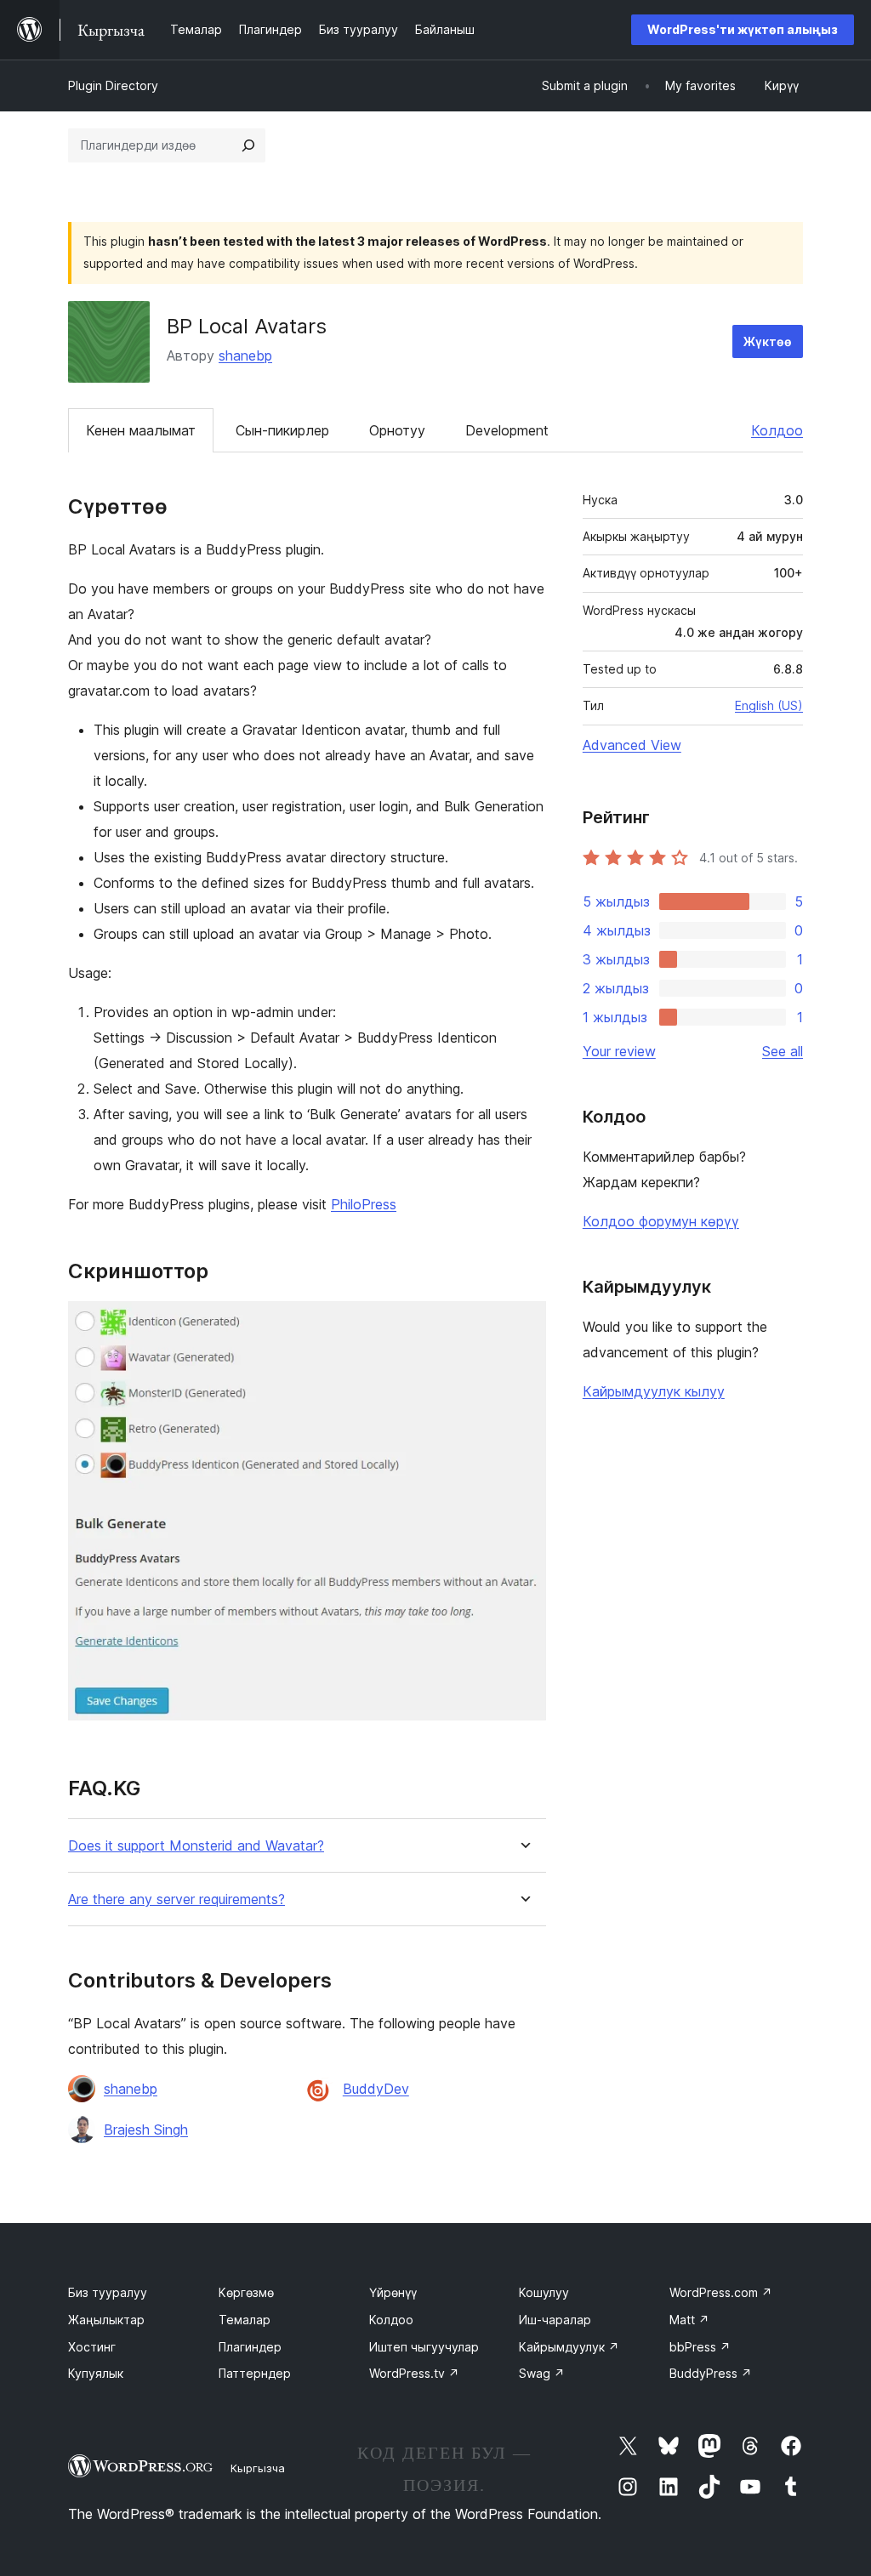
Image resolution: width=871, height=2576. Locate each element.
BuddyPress (711, 2373)
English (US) (769, 705)
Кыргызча (258, 2468)
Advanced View (632, 745)
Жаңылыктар (106, 2320)
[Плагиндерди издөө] (248, 145)
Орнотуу (397, 430)
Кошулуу (544, 2292)
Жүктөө (768, 341)
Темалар (245, 2320)
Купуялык (96, 2373)
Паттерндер (255, 2373)
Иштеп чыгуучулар (424, 2347)
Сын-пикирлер (282, 430)
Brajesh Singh (146, 2130)
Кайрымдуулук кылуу (654, 1391)
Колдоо (777, 430)
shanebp (245, 355)
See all (783, 1051)
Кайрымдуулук (569, 2347)
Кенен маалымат (141, 430)
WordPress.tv (414, 2373)
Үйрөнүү (393, 2292)
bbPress (700, 2347)
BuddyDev (376, 2089)
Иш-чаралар (555, 2320)
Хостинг (92, 2347)
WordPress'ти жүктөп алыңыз (743, 29)
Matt (689, 2320)
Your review (619, 1051)
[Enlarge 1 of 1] (523, 1324)
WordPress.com (721, 2292)
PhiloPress (364, 1204)
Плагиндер (250, 2347)
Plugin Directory (113, 85)
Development (507, 430)
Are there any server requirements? (176, 1899)
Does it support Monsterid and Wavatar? (196, 1846)
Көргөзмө (246, 2292)
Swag (542, 2373)
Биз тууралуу (108, 2292)
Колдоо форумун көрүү (661, 1221)
